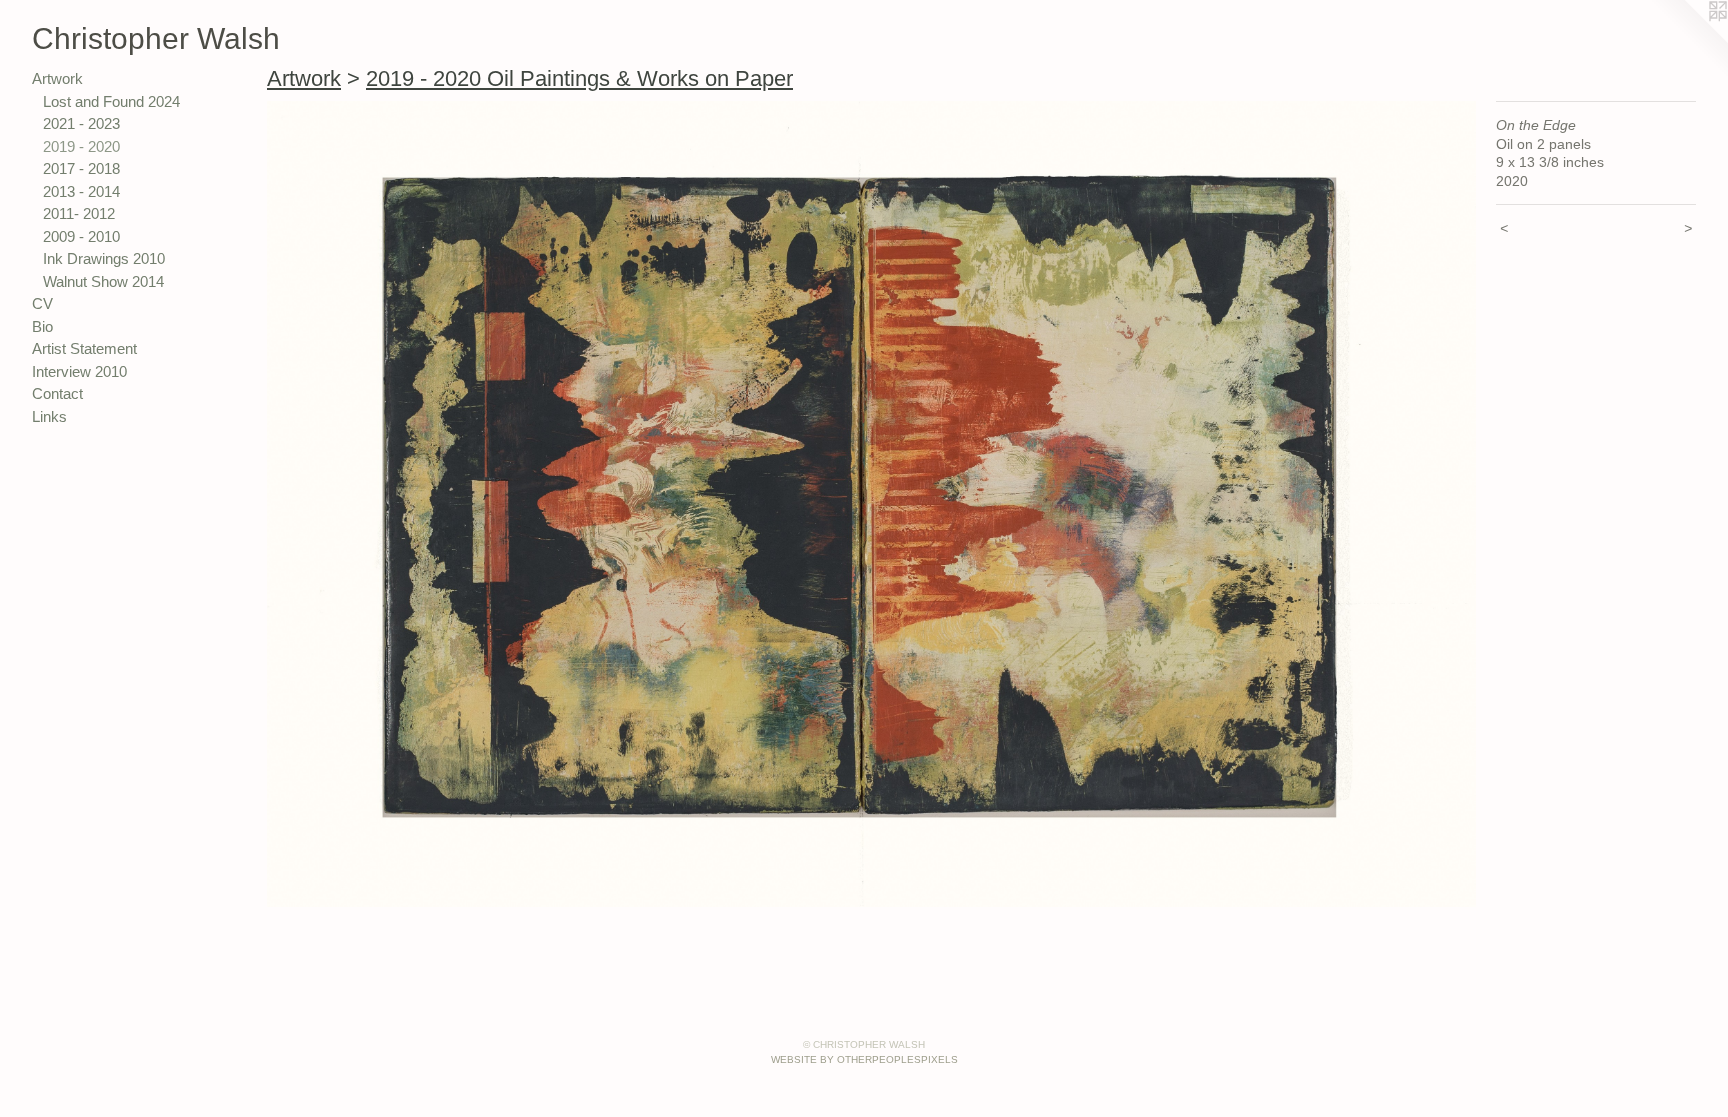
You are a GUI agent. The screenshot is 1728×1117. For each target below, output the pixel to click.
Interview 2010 (79, 371)
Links (49, 416)
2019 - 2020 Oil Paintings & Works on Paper (579, 78)
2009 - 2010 (81, 236)
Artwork (57, 78)
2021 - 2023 (81, 123)
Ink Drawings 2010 (104, 258)
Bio (42, 326)
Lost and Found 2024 (111, 101)
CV (42, 303)
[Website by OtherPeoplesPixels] (1688, 40)
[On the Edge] (871, 504)
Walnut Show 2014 (103, 281)
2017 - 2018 (81, 168)
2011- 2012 (79, 213)
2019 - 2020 (81, 146)
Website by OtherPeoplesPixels (864, 1059)
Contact (57, 393)
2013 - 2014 (81, 191)
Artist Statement (84, 348)
